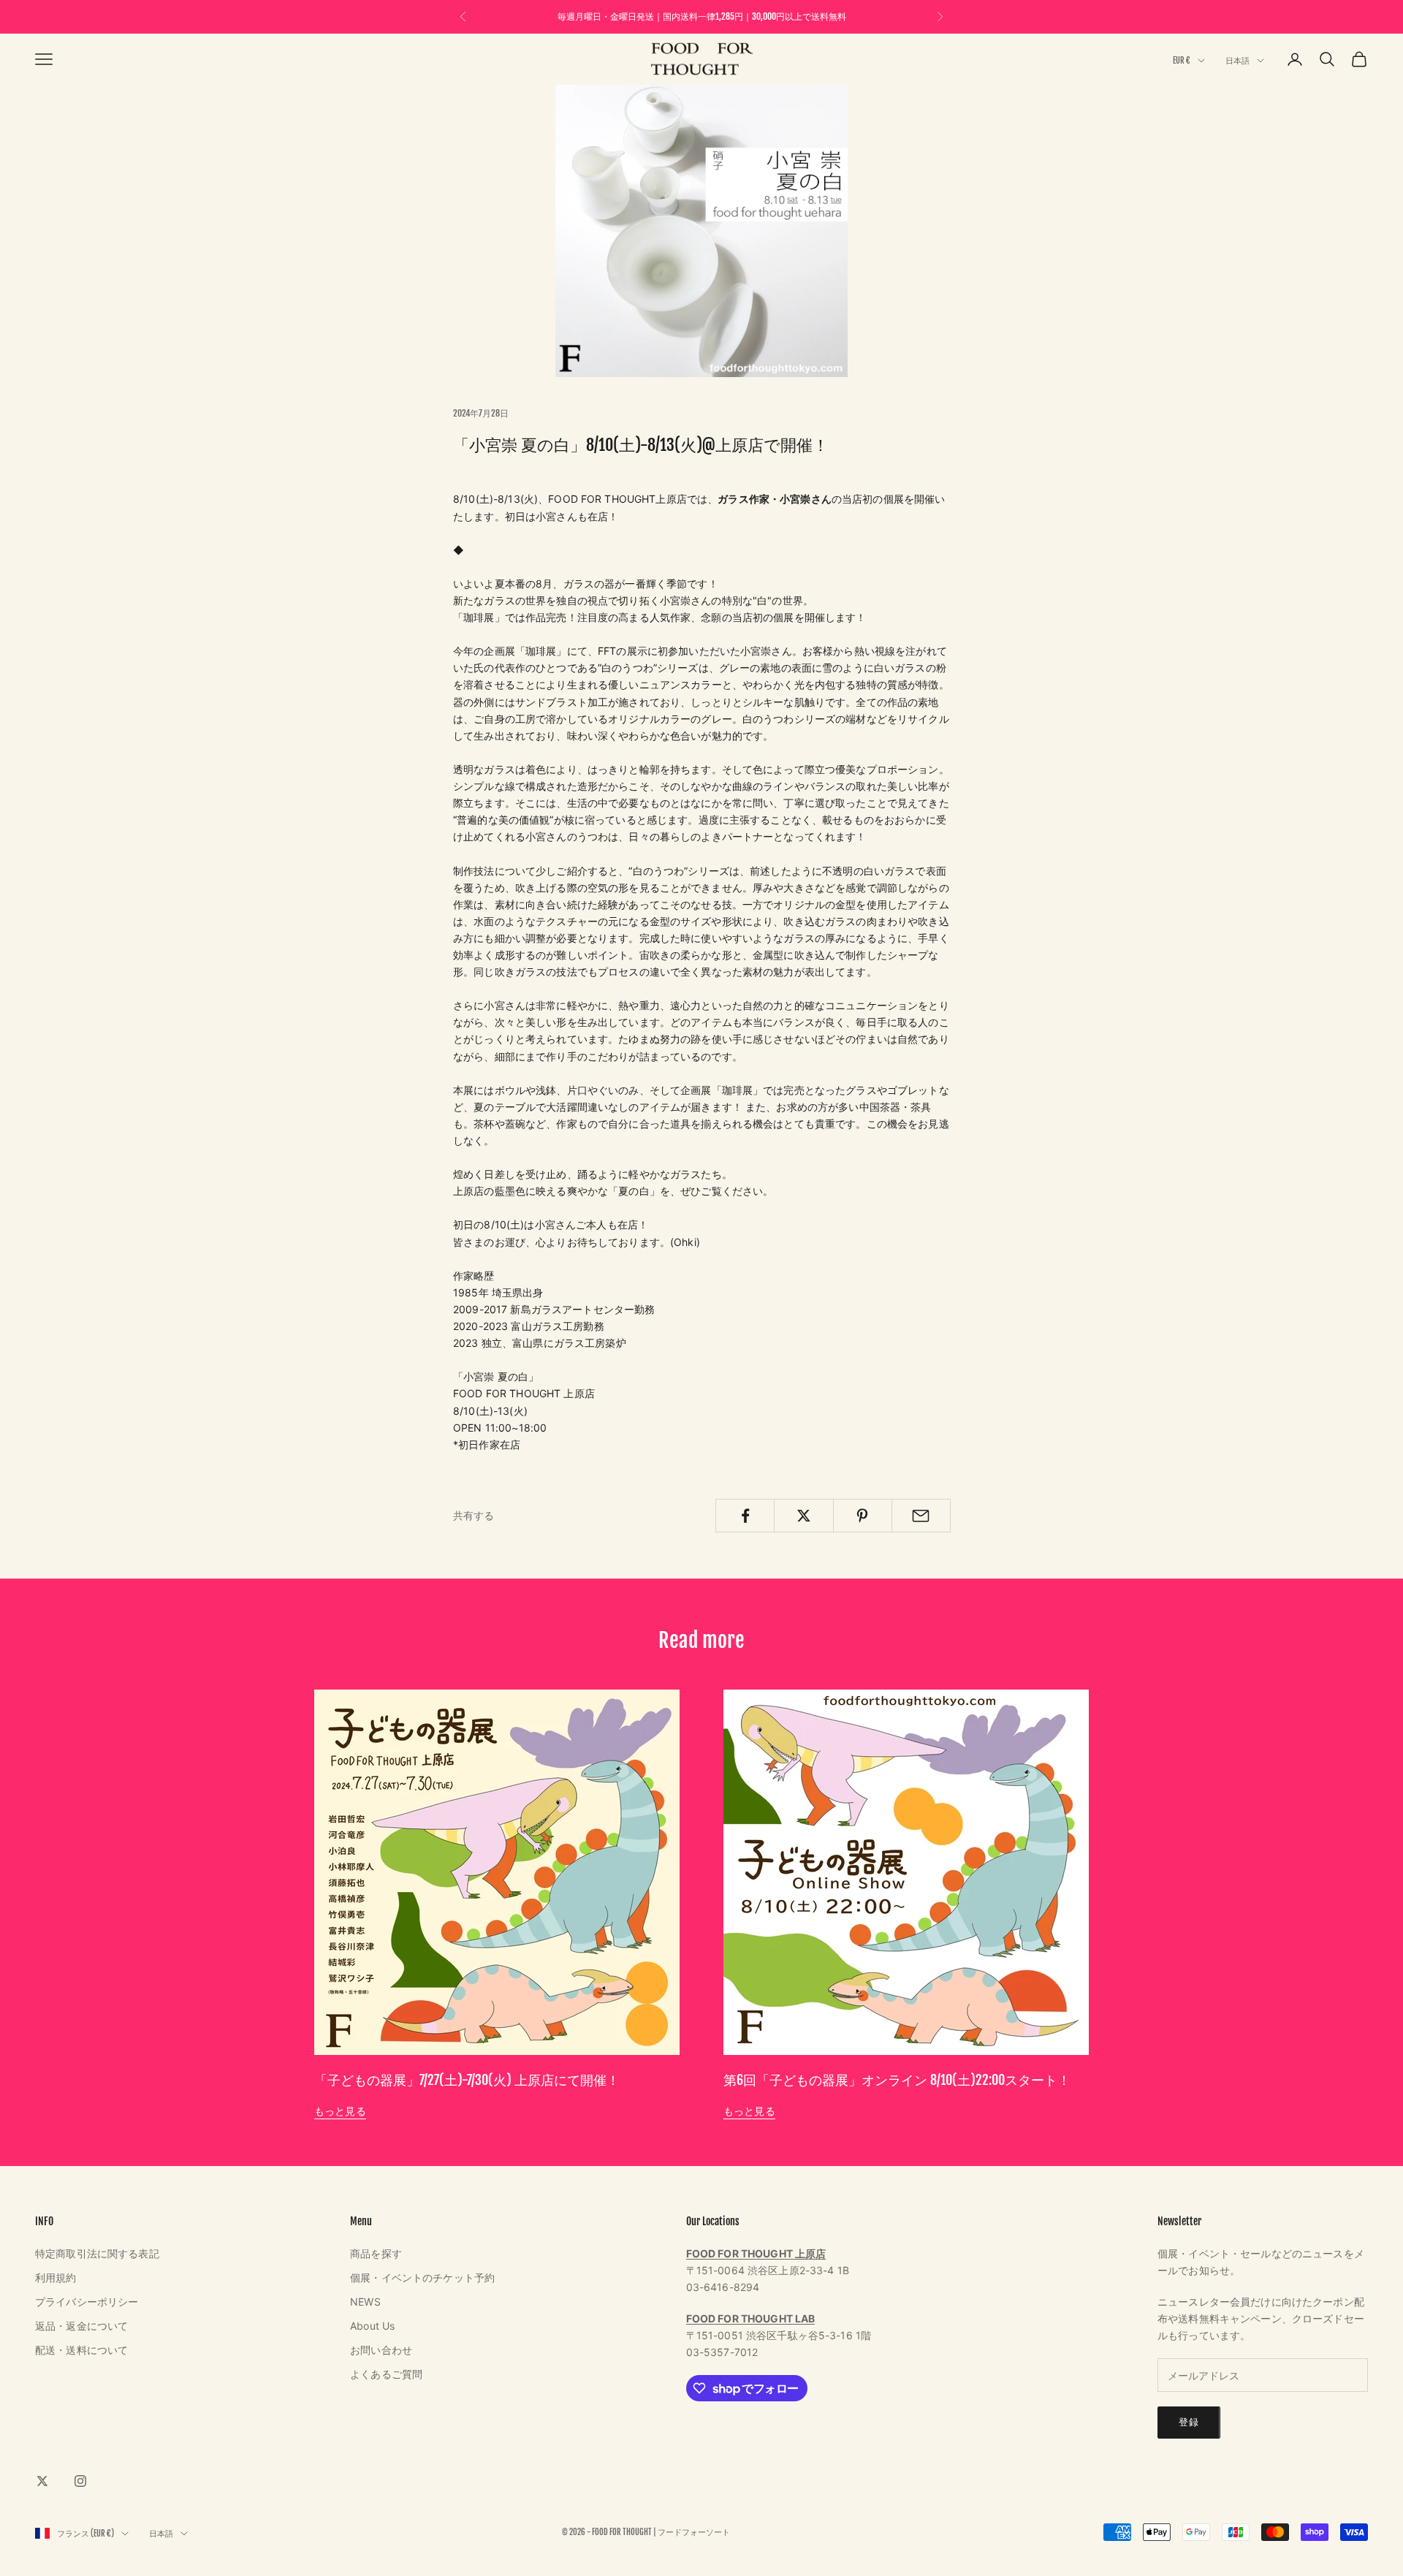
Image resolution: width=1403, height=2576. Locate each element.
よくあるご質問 (386, 2374)
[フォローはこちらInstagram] (80, 2481)
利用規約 (56, 2277)
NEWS (365, 2302)
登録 (1189, 2422)
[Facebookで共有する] (745, 1516)
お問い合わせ (381, 2350)
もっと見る (340, 2111)
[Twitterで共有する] (803, 1516)
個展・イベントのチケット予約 (422, 2277)
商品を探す (376, 2253)
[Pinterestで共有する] (863, 1516)
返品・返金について (81, 2326)
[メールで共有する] (921, 1516)
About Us (372, 2326)
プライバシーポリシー (87, 2302)
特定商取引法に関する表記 (97, 2253)
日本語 (1237, 61)
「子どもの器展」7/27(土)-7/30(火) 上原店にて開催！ (467, 2080)
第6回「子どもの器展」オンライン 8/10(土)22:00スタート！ (897, 2080)
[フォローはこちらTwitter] (42, 2481)
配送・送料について (81, 2350)
